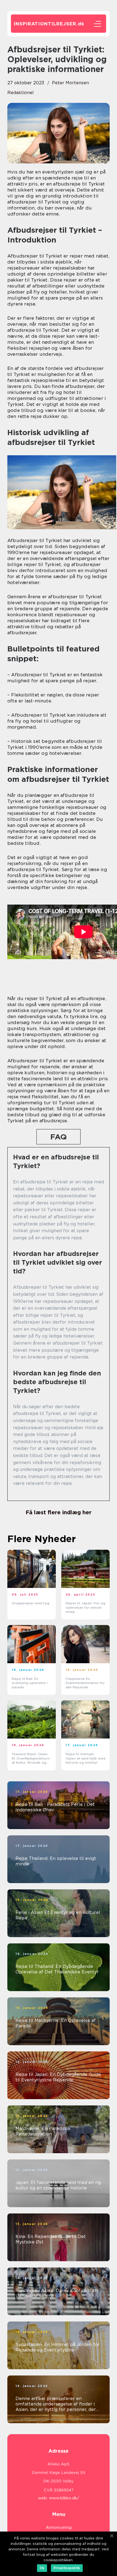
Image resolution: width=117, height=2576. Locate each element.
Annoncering (59, 2527)
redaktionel (21, 93)
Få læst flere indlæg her (59, 1512)
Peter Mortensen (70, 83)
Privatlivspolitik (67, 2568)
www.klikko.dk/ (64, 2498)
